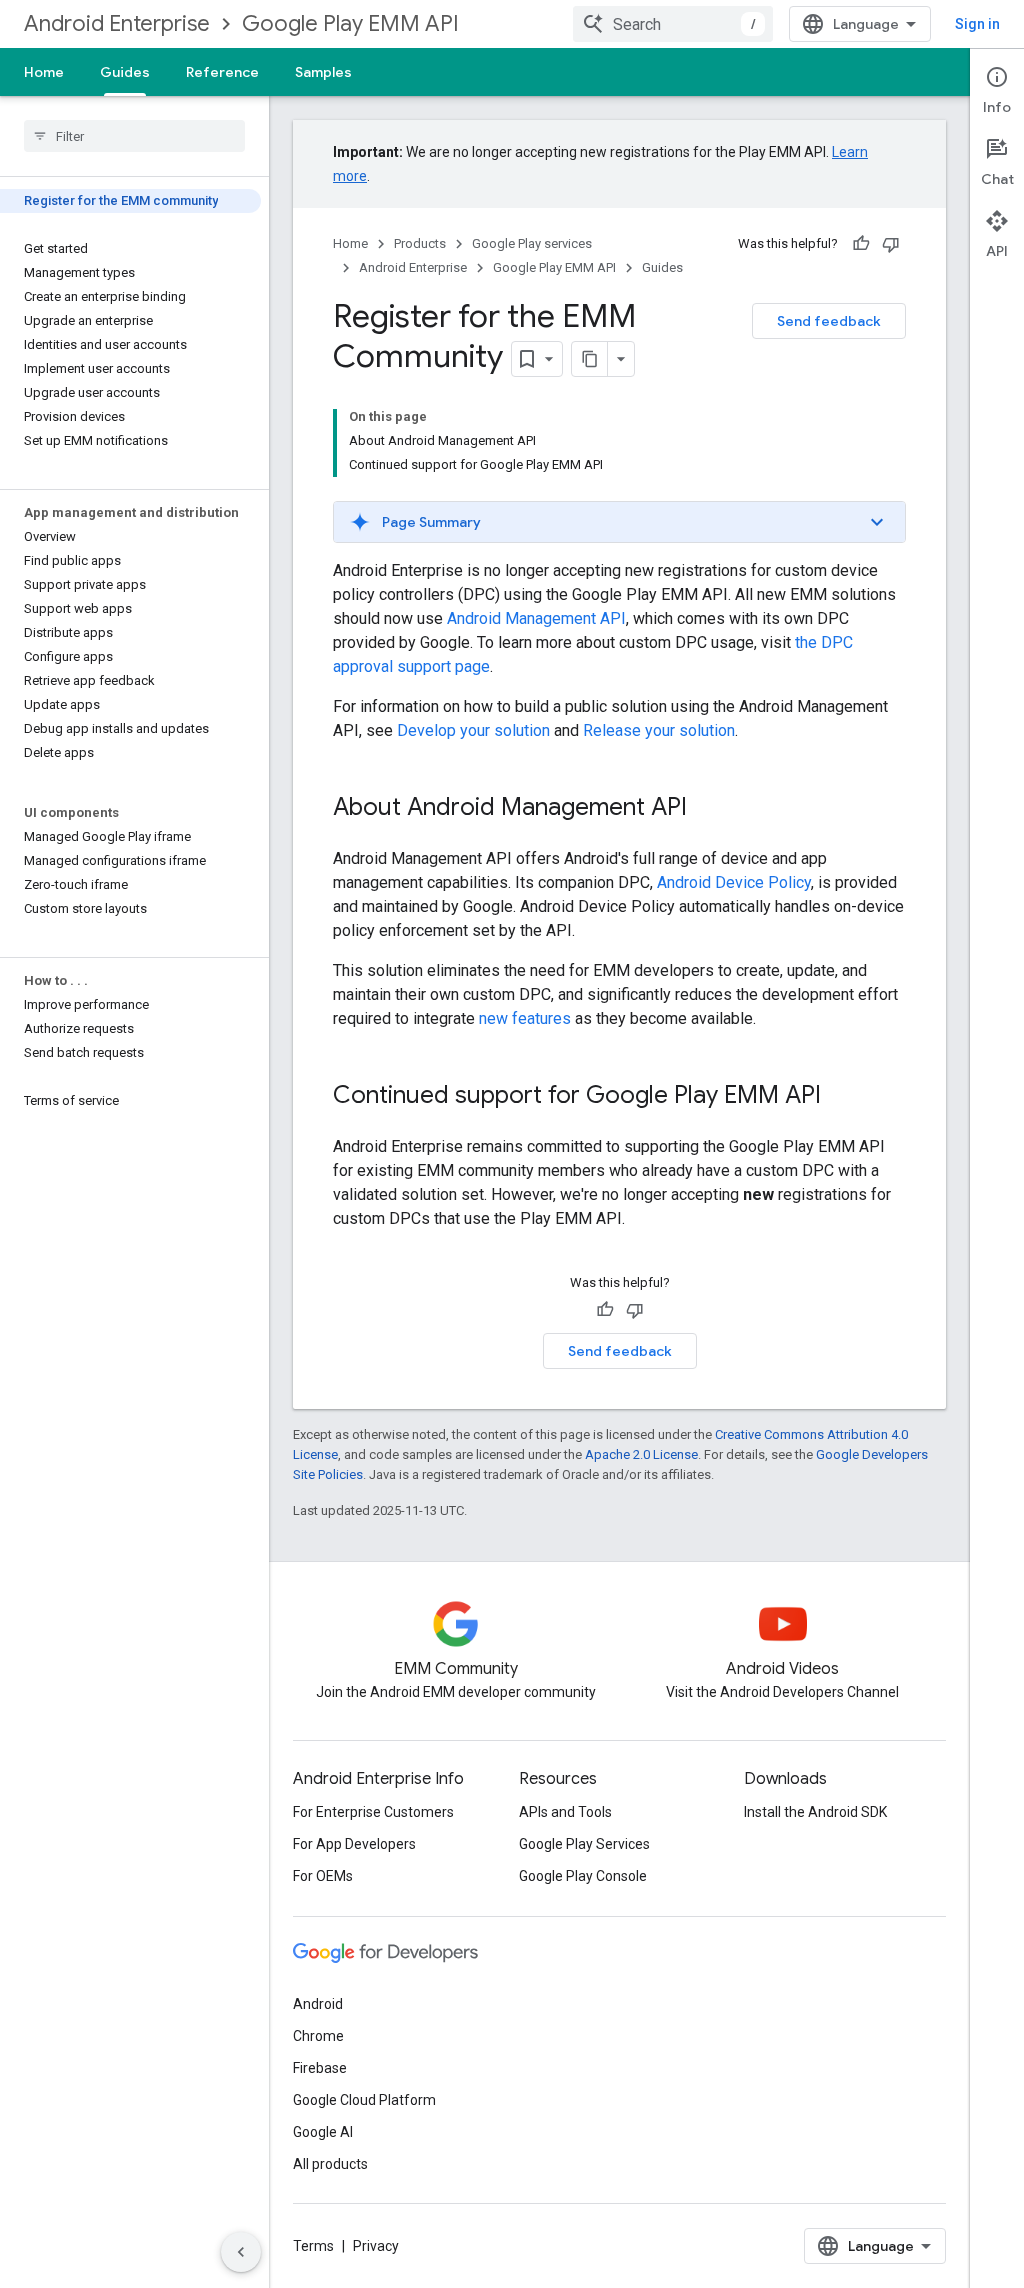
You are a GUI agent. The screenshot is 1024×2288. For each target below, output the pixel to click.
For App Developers (354, 1844)
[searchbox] (134, 136)
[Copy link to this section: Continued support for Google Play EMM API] (841, 1097)
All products (330, 2164)
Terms (313, 2246)
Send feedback (829, 321)
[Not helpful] (891, 244)
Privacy (376, 2246)
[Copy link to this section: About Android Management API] (707, 809)
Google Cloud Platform (364, 2100)
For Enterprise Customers (373, 1812)
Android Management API (536, 618)
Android (318, 2004)
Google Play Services (584, 1844)
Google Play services (532, 243)
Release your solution (659, 730)
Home (44, 72)
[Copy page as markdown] (590, 359)
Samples (323, 72)
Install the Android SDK (815, 1812)
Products (420, 243)
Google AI (323, 2132)
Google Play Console (583, 1876)
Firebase (320, 2068)
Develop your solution (473, 730)
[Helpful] (861, 244)
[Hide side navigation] (241, 2252)
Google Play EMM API (350, 23)
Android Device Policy (734, 882)
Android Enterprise (117, 23)
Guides (125, 72)
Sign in (977, 24)
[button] (619, 522)
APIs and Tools (565, 1812)
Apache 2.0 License (641, 1454)
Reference (222, 72)
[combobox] (673, 24)
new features (525, 1018)
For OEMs (323, 1876)
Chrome (318, 2036)
